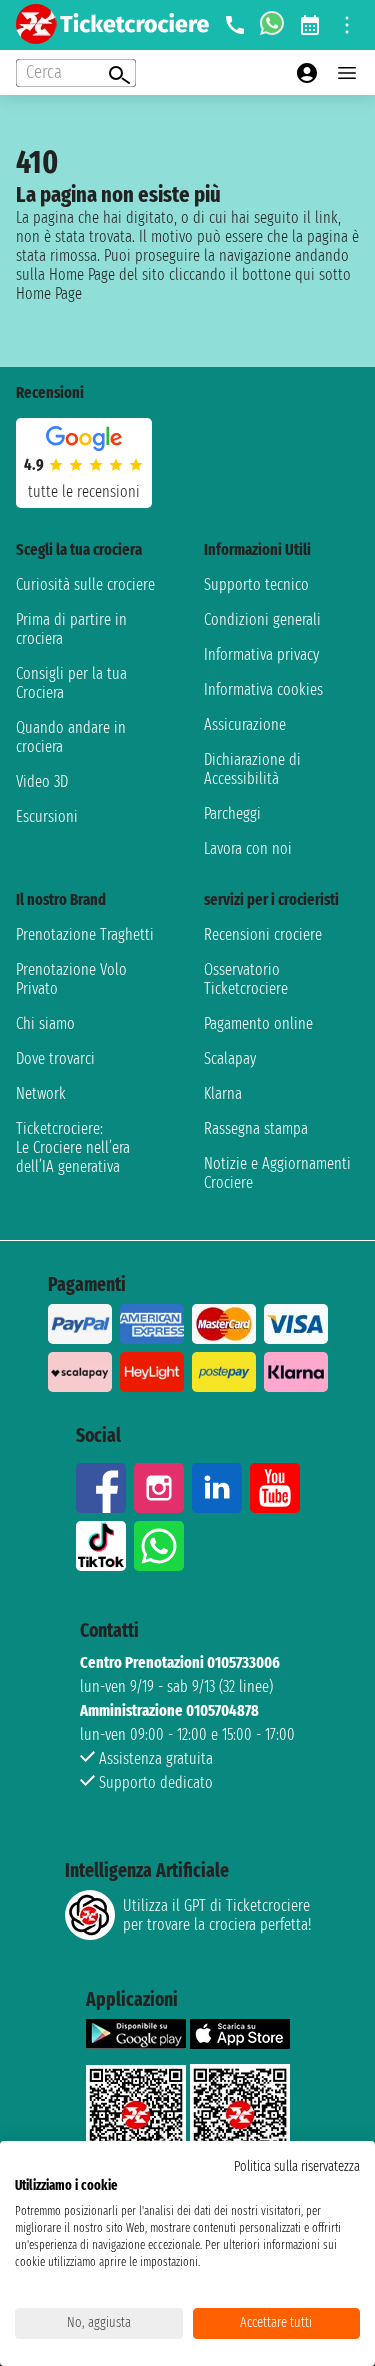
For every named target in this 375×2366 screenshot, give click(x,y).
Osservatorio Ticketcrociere (246, 979)
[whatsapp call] (272, 25)
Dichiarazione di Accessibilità (252, 769)
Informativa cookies (263, 689)
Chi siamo (45, 1023)
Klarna (223, 1093)
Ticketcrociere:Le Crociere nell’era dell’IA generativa (73, 1147)
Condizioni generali (262, 619)
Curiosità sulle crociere (85, 584)
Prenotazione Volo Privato (71, 979)
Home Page (49, 293)
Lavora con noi (248, 848)
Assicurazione (245, 724)
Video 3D (42, 781)
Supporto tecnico (256, 584)
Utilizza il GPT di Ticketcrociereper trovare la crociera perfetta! (217, 1915)
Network (41, 1093)
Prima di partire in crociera (71, 629)
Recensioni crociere (263, 934)
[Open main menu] (347, 73)
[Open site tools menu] (347, 25)
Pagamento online (258, 1023)
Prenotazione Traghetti (85, 934)
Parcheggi (232, 813)
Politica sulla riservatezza (297, 2166)
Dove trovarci (55, 1058)
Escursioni (47, 816)
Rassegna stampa (256, 1128)
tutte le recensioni (84, 491)
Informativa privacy (261, 654)
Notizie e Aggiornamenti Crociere (277, 1173)
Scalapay (230, 1058)
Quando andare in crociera (71, 737)
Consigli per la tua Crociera (71, 683)
